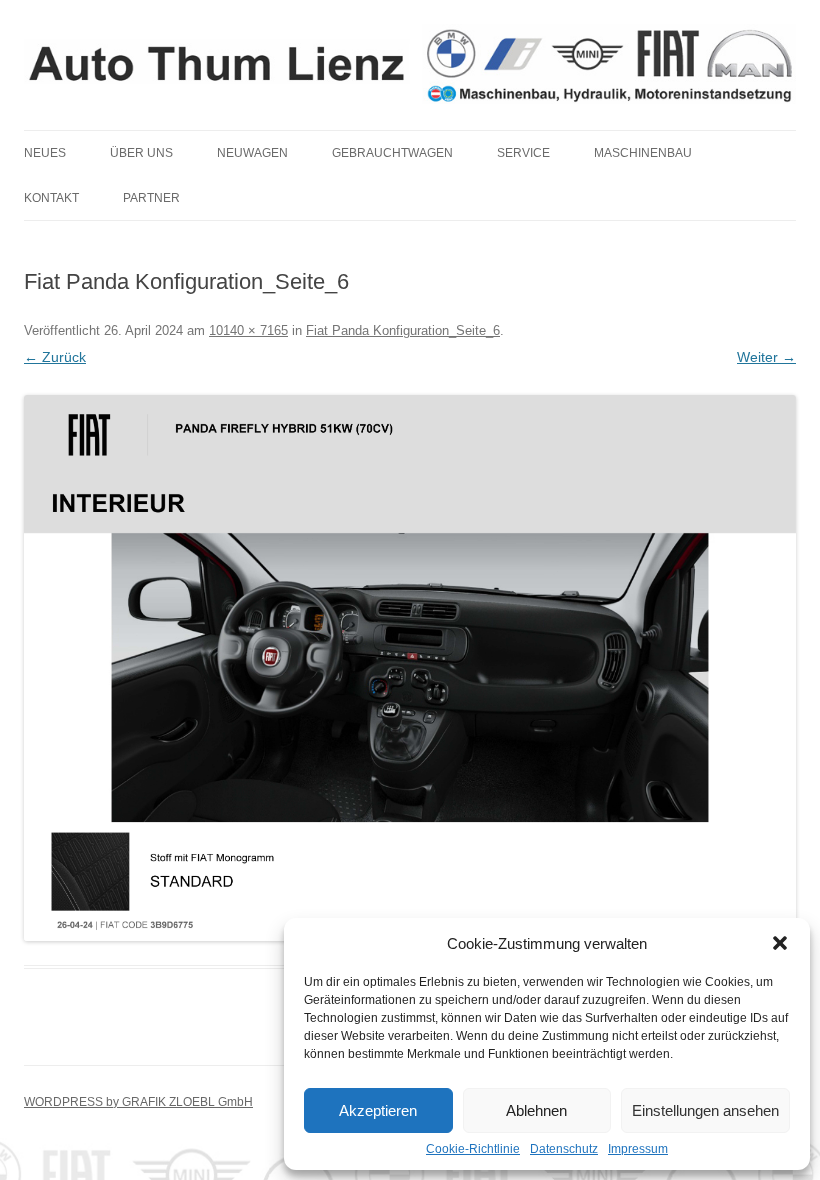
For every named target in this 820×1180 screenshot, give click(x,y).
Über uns (141, 153)
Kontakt (51, 198)
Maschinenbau (643, 153)
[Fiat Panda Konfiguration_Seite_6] (410, 668)
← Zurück (55, 357)
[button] (780, 943)
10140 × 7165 (248, 330)
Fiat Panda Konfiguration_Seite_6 (403, 330)
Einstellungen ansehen (705, 1110)
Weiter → (766, 357)
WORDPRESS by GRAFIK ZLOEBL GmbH (138, 1102)
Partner (151, 198)
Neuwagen (252, 153)
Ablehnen (536, 1110)
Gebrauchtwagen (392, 153)
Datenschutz (564, 1149)
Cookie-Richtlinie (473, 1149)
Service (523, 153)
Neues (45, 153)
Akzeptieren (378, 1110)
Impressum (638, 1149)
